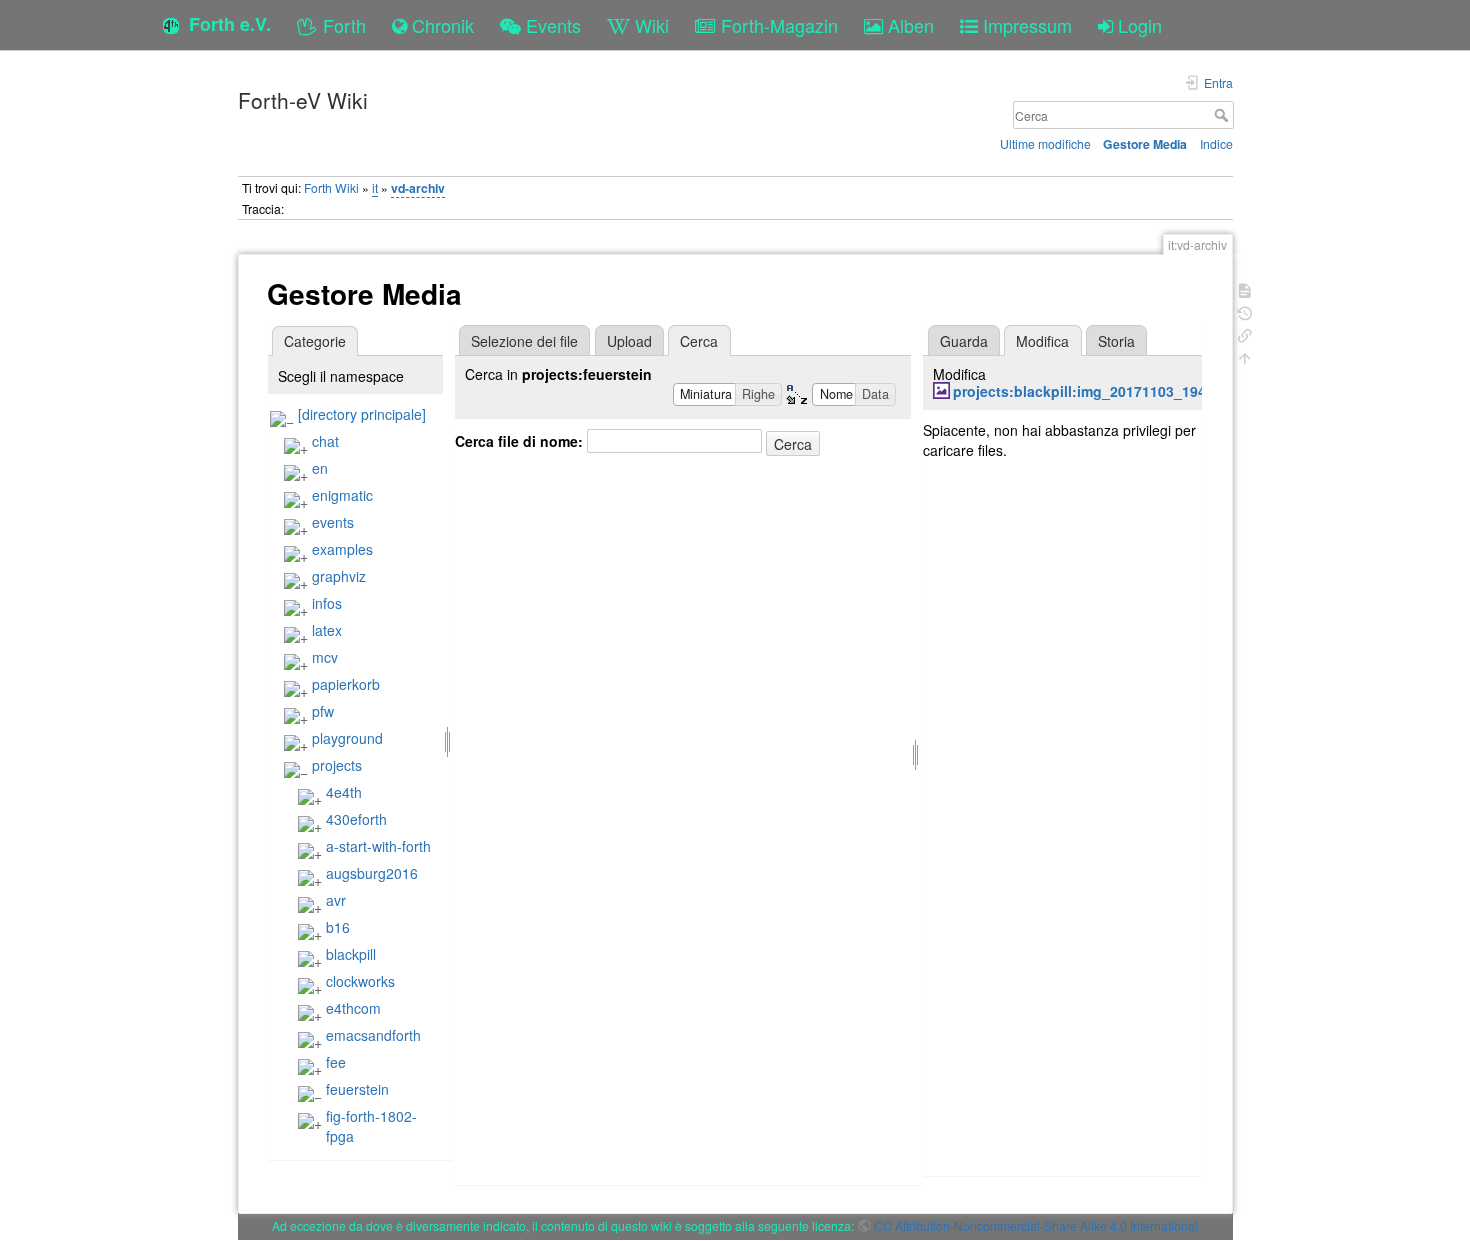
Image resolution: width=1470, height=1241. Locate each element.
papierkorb (346, 684)
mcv (325, 657)
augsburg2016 (372, 873)
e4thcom (353, 1008)
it (375, 187)
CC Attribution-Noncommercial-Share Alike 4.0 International (1036, 1225)
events (333, 522)
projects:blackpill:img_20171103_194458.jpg (1104, 391)
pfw (323, 711)
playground (347, 738)
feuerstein (357, 1089)
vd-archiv (418, 188)
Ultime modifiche (1045, 143)
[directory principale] (362, 414)
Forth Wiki (331, 187)
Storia (1116, 341)
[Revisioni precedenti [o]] (1245, 311)
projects (337, 765)
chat (325, 441)
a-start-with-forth (378, 846)
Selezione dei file (524, 341)
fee (336, 1062)
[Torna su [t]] (1245, 356)
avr (336, 900)
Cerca (1223, 115)
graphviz (339, 576)
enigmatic (342, 495)
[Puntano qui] (1245, 333)
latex (327, 630)
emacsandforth (373, 1035)
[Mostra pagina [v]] (1245, 288)
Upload (629, 341)
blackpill (351, 954)
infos (327, 603)
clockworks (360, 981)
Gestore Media (1145, 144)
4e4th (344, 792)
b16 (338, 927)
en (320, 468)
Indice (1216, 143)
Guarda (964, 341)
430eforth (356, 819)
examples (342, 549)
